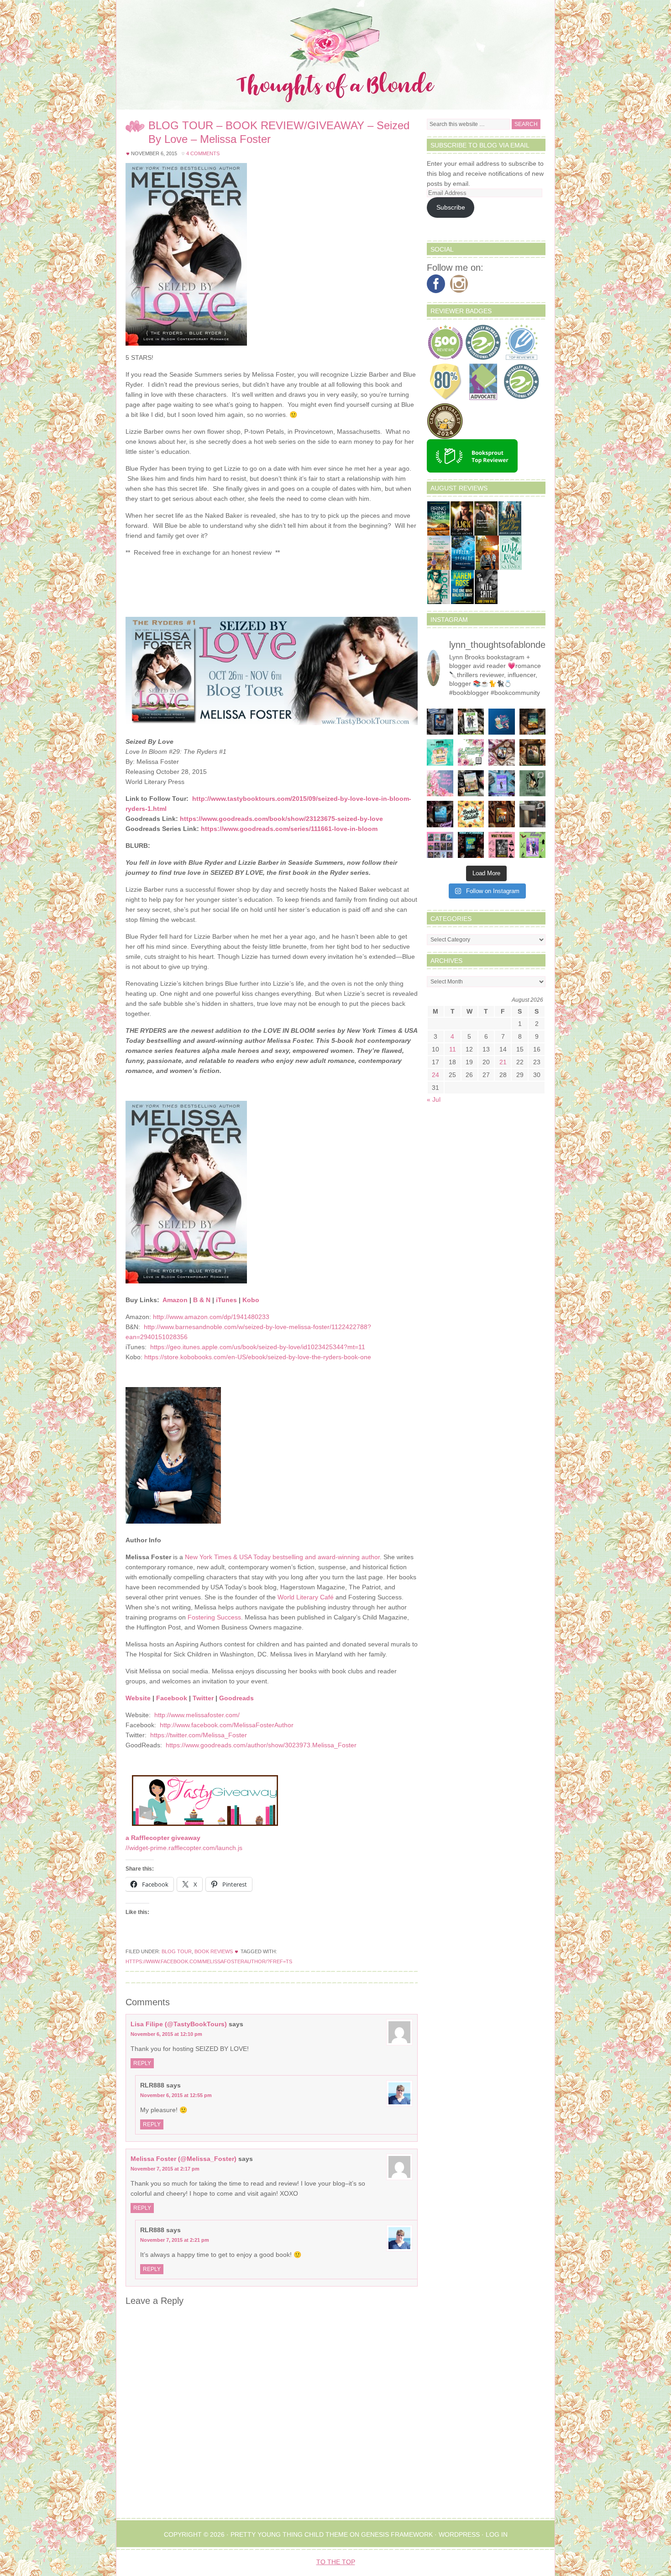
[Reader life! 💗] (502, 722)
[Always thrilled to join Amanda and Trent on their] (533, 722)
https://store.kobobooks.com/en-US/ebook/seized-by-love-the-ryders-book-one (258, 1357)
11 (453, 1049)
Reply (142, 2063)
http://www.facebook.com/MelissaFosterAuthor (227, 1725)
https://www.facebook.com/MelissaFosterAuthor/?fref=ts (209, 1961)
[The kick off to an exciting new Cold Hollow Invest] (440, 814)
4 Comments (203, 153)
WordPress (459, 2534)
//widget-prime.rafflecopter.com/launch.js (184, 1848)
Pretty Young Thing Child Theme (289, 2534)
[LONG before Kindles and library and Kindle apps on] (440, 752)
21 (503, 1062)
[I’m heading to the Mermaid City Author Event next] (502, 783)
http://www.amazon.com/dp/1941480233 (211, 1317)
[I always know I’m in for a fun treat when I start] (502, 845)
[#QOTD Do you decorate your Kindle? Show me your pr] (471, 752)
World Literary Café (306, 1597)
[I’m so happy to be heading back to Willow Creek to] (471, 783)
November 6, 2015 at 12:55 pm (176, 2095)
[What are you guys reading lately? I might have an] (440, 783)
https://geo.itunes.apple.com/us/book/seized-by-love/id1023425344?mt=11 (258, 1347)
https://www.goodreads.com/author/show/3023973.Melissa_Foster (261, 1745)
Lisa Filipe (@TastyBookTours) (179, 2024)
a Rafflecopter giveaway (163, 1838)
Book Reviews (214, 1951)
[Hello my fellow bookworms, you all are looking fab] (440, 845)
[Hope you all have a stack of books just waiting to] (471, 814)
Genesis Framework (397, 2534)
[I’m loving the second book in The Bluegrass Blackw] (502, 814)
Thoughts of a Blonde (335, 55)
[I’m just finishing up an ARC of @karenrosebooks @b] (471, 845)
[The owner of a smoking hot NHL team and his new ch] (471, 722)
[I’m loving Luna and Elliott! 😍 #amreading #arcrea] (440, 722)
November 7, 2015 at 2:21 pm (175, 2240)
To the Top (336, 2562)
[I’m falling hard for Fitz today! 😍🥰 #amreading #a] (502, 752)
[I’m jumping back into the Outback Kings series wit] (533, 752)
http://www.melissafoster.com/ (197, 1715)
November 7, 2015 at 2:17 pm (165, 2169)
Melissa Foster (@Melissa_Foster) (183, 2159)
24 (435, 1075)
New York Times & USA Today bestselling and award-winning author (282, 1557)
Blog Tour (177, 1951)
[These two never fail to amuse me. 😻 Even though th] (533, 814)
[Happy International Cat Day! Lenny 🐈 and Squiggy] (533, 783)
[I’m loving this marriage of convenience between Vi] (533, 845)
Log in (497, 2534)
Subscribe (451, 207)
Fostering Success (214, 1617)
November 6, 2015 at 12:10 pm (166, 2034)
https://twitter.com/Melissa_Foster (199, 1735)
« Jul (434, 1099)
